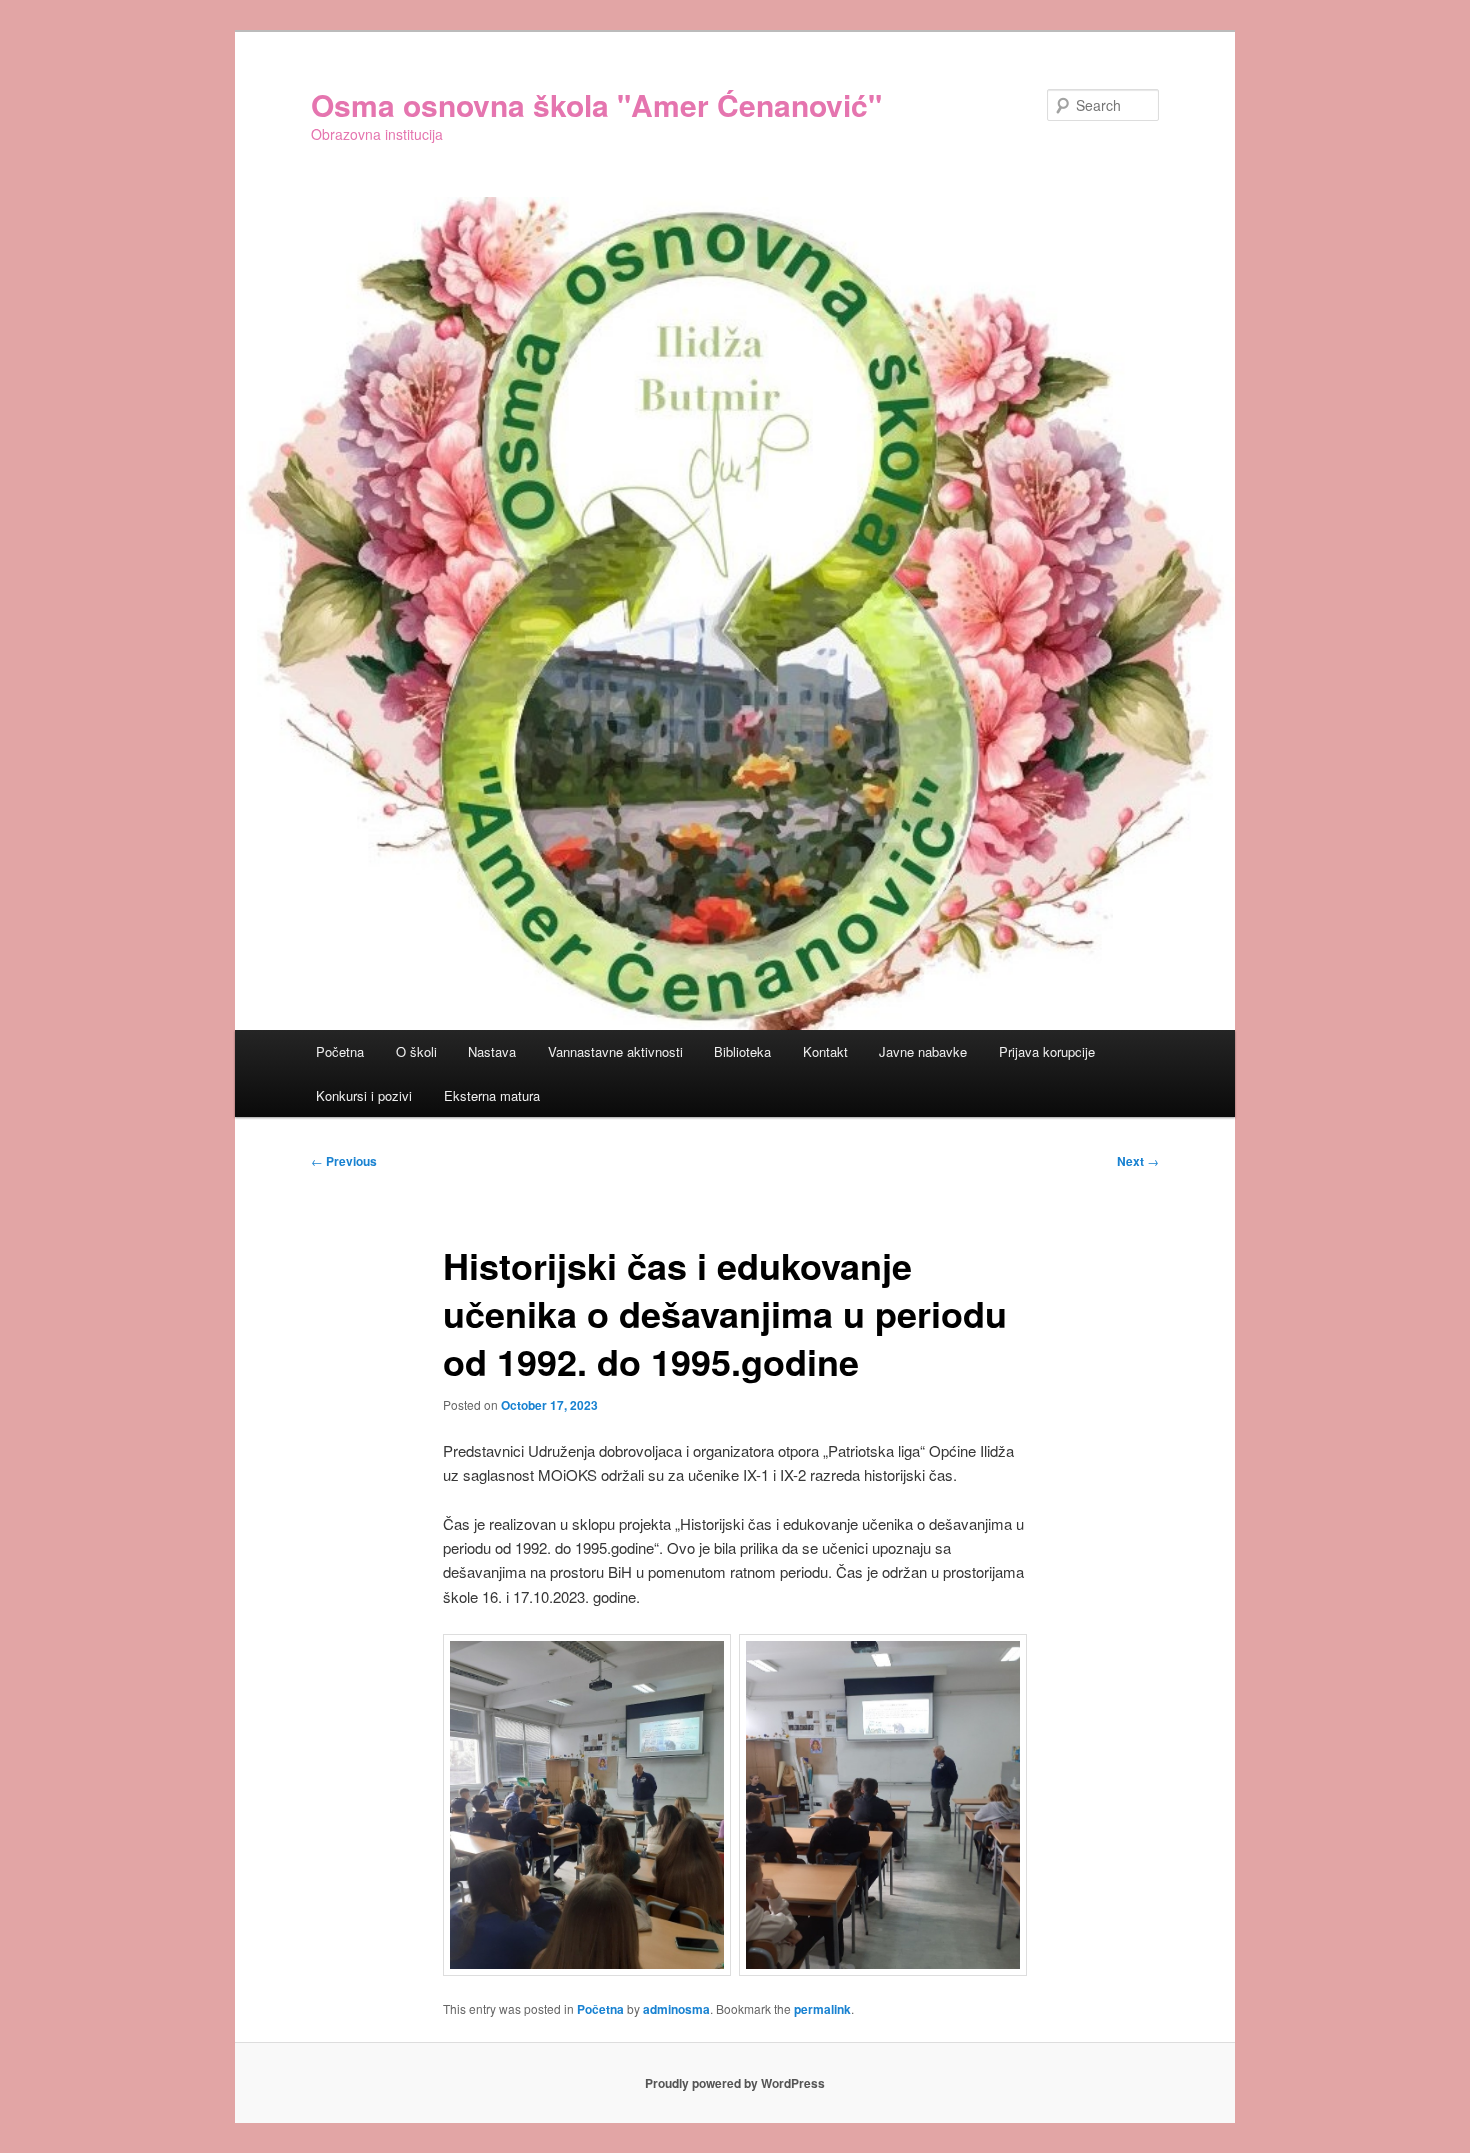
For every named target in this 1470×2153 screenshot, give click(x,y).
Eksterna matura (492, 1095)
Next (1138, 1161)
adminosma (676, 2009)
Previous (344, 1161)
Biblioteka (742, 1051)
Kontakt (825, 1051)
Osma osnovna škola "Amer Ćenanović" (596, 104)
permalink (822, 2009)
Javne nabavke (923, 1051)
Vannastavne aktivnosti (615, 1051)
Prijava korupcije (1047, 1051)
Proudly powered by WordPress (735, 2083)
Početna (340, 1051)
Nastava (492, 1051)
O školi (416, 1051)
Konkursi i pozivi (364, 1095)
